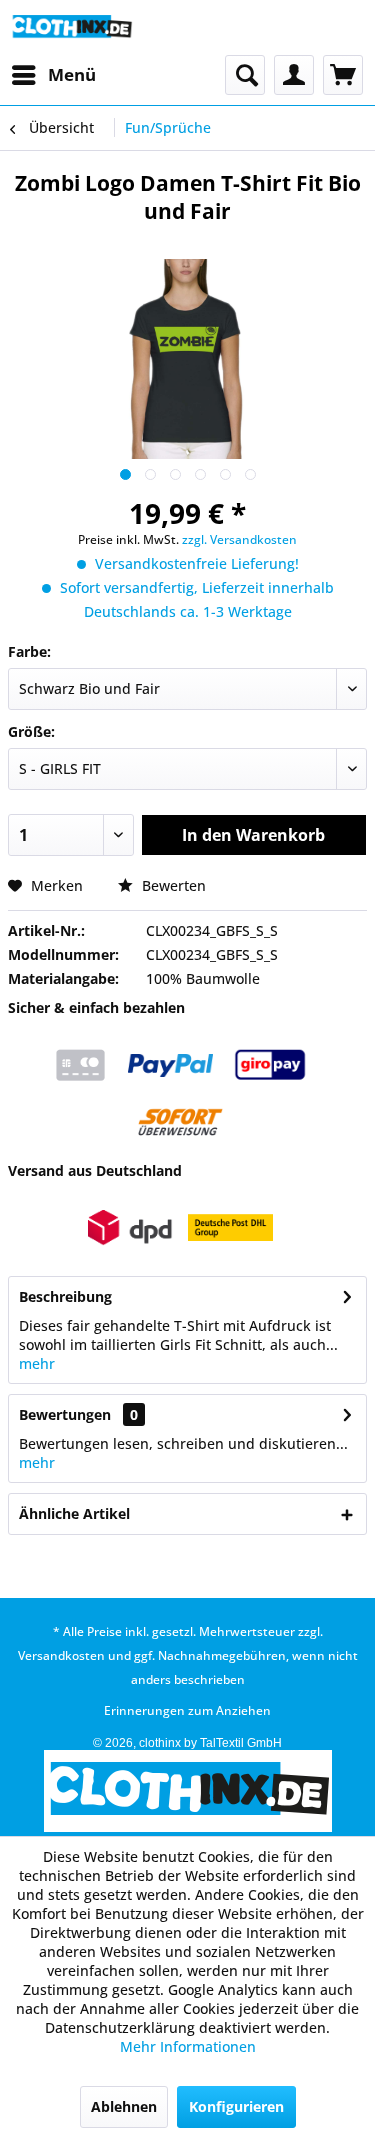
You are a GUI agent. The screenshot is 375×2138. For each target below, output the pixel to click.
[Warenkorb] (343, 75)
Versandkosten (61, 1655)
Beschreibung (65, 1296)
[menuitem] (53, 75)
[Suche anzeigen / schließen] (245, 75)
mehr (37, 1363)
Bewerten (172, 885)
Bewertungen (65, 1414)
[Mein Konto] (294, 75)
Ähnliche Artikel (74, 1513)
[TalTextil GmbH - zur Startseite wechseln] (71, 27)
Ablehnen (124, 2106)
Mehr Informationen (188, 2046)
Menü (72, 74)
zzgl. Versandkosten (239, 539)
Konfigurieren (236, 2106)
